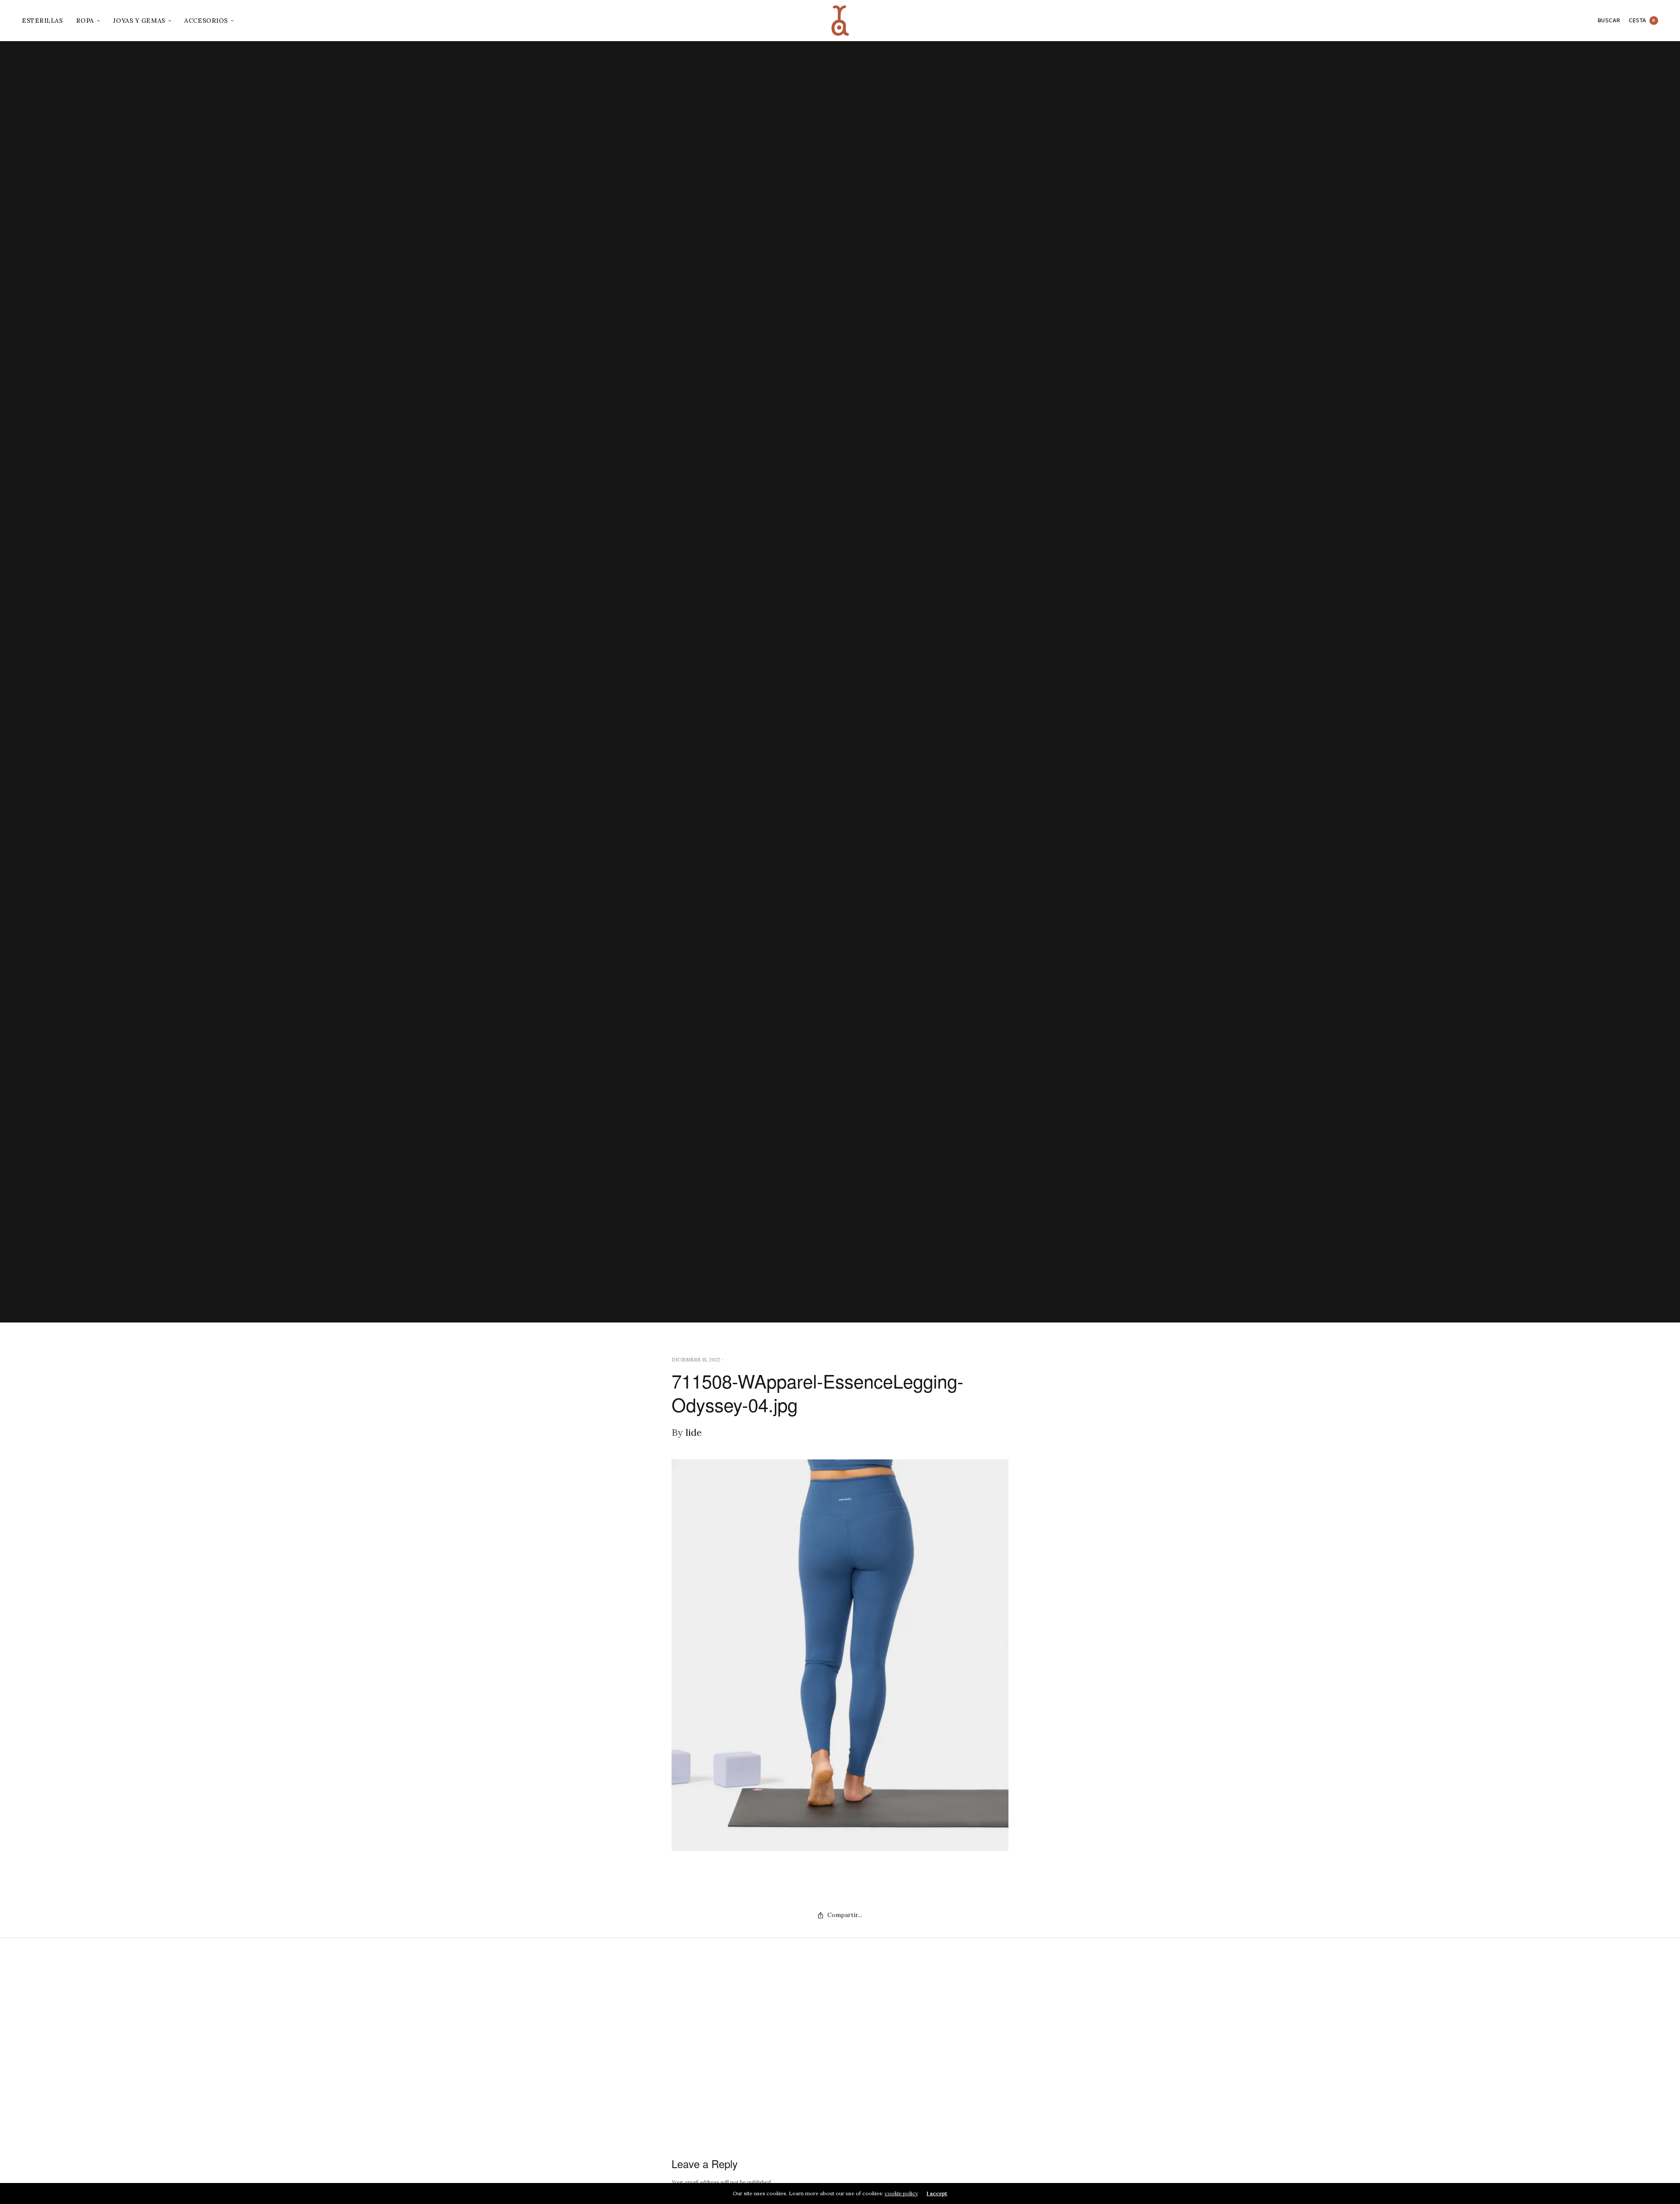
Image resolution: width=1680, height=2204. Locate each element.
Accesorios (206, 21)
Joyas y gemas (139, 21)
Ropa (85, 21)
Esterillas (42, 21)
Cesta (1642, 21)
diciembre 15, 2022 (696, 1360)
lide (694, 1432)
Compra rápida (1662, 1102)
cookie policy (901, 2193)
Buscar (1609, 21)
